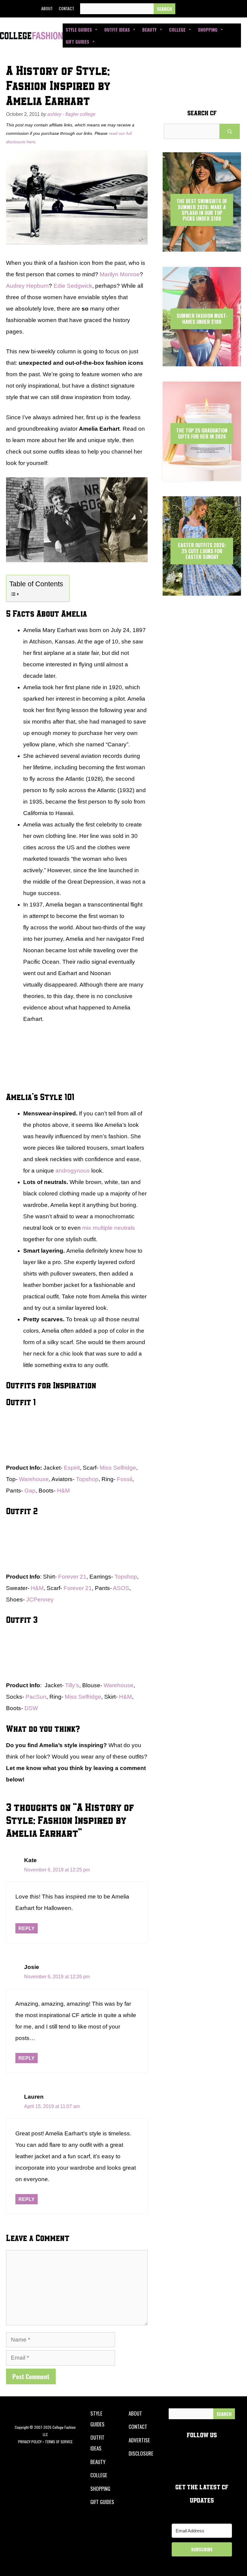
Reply (27, 1928)
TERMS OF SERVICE (59, 2442)
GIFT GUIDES (102, 2502)
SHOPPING (100, 2489)
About (47, 8)
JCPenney (40, 1600)
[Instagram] (211, 9)
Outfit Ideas (117, 29)
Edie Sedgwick (73, 286)
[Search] (164, 9)
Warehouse (34, 1479)
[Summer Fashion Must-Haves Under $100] (202, 361)
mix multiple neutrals (109, 1228)
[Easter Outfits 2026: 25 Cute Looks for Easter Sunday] (202, 590)
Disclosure (141, 2453)
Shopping (208, 29)
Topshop (87, 1479)
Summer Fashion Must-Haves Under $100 (202, 319)
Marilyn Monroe (120, 274)
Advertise (139, 2440)
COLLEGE (99, 2475)
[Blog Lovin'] (239, 9)
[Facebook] (184, 9)
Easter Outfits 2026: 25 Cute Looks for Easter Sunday (202, 551)
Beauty (149, 29)
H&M (63, 1491)
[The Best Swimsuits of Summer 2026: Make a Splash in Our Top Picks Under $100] (202, 246)
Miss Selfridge (118, 1468)
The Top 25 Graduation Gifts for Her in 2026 (202, 433)
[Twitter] (198, 9)
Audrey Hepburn (27, 286)
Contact (66, 8)
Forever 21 (72, 1577)
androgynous (73, 1171)
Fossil (125, 1479)
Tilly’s (72, 1685)
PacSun (36, 1697)
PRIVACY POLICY (30, 2442)
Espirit (72, 1468)
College (177, 29)
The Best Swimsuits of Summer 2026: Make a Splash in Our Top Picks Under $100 (202, 210)
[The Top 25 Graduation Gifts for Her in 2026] (202, 476)
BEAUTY (98, 2462)
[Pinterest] (225, 9)
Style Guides (79, 29)
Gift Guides (77, 42)
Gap (30, 1491)
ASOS (121, 1588)
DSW (31, 1708)
